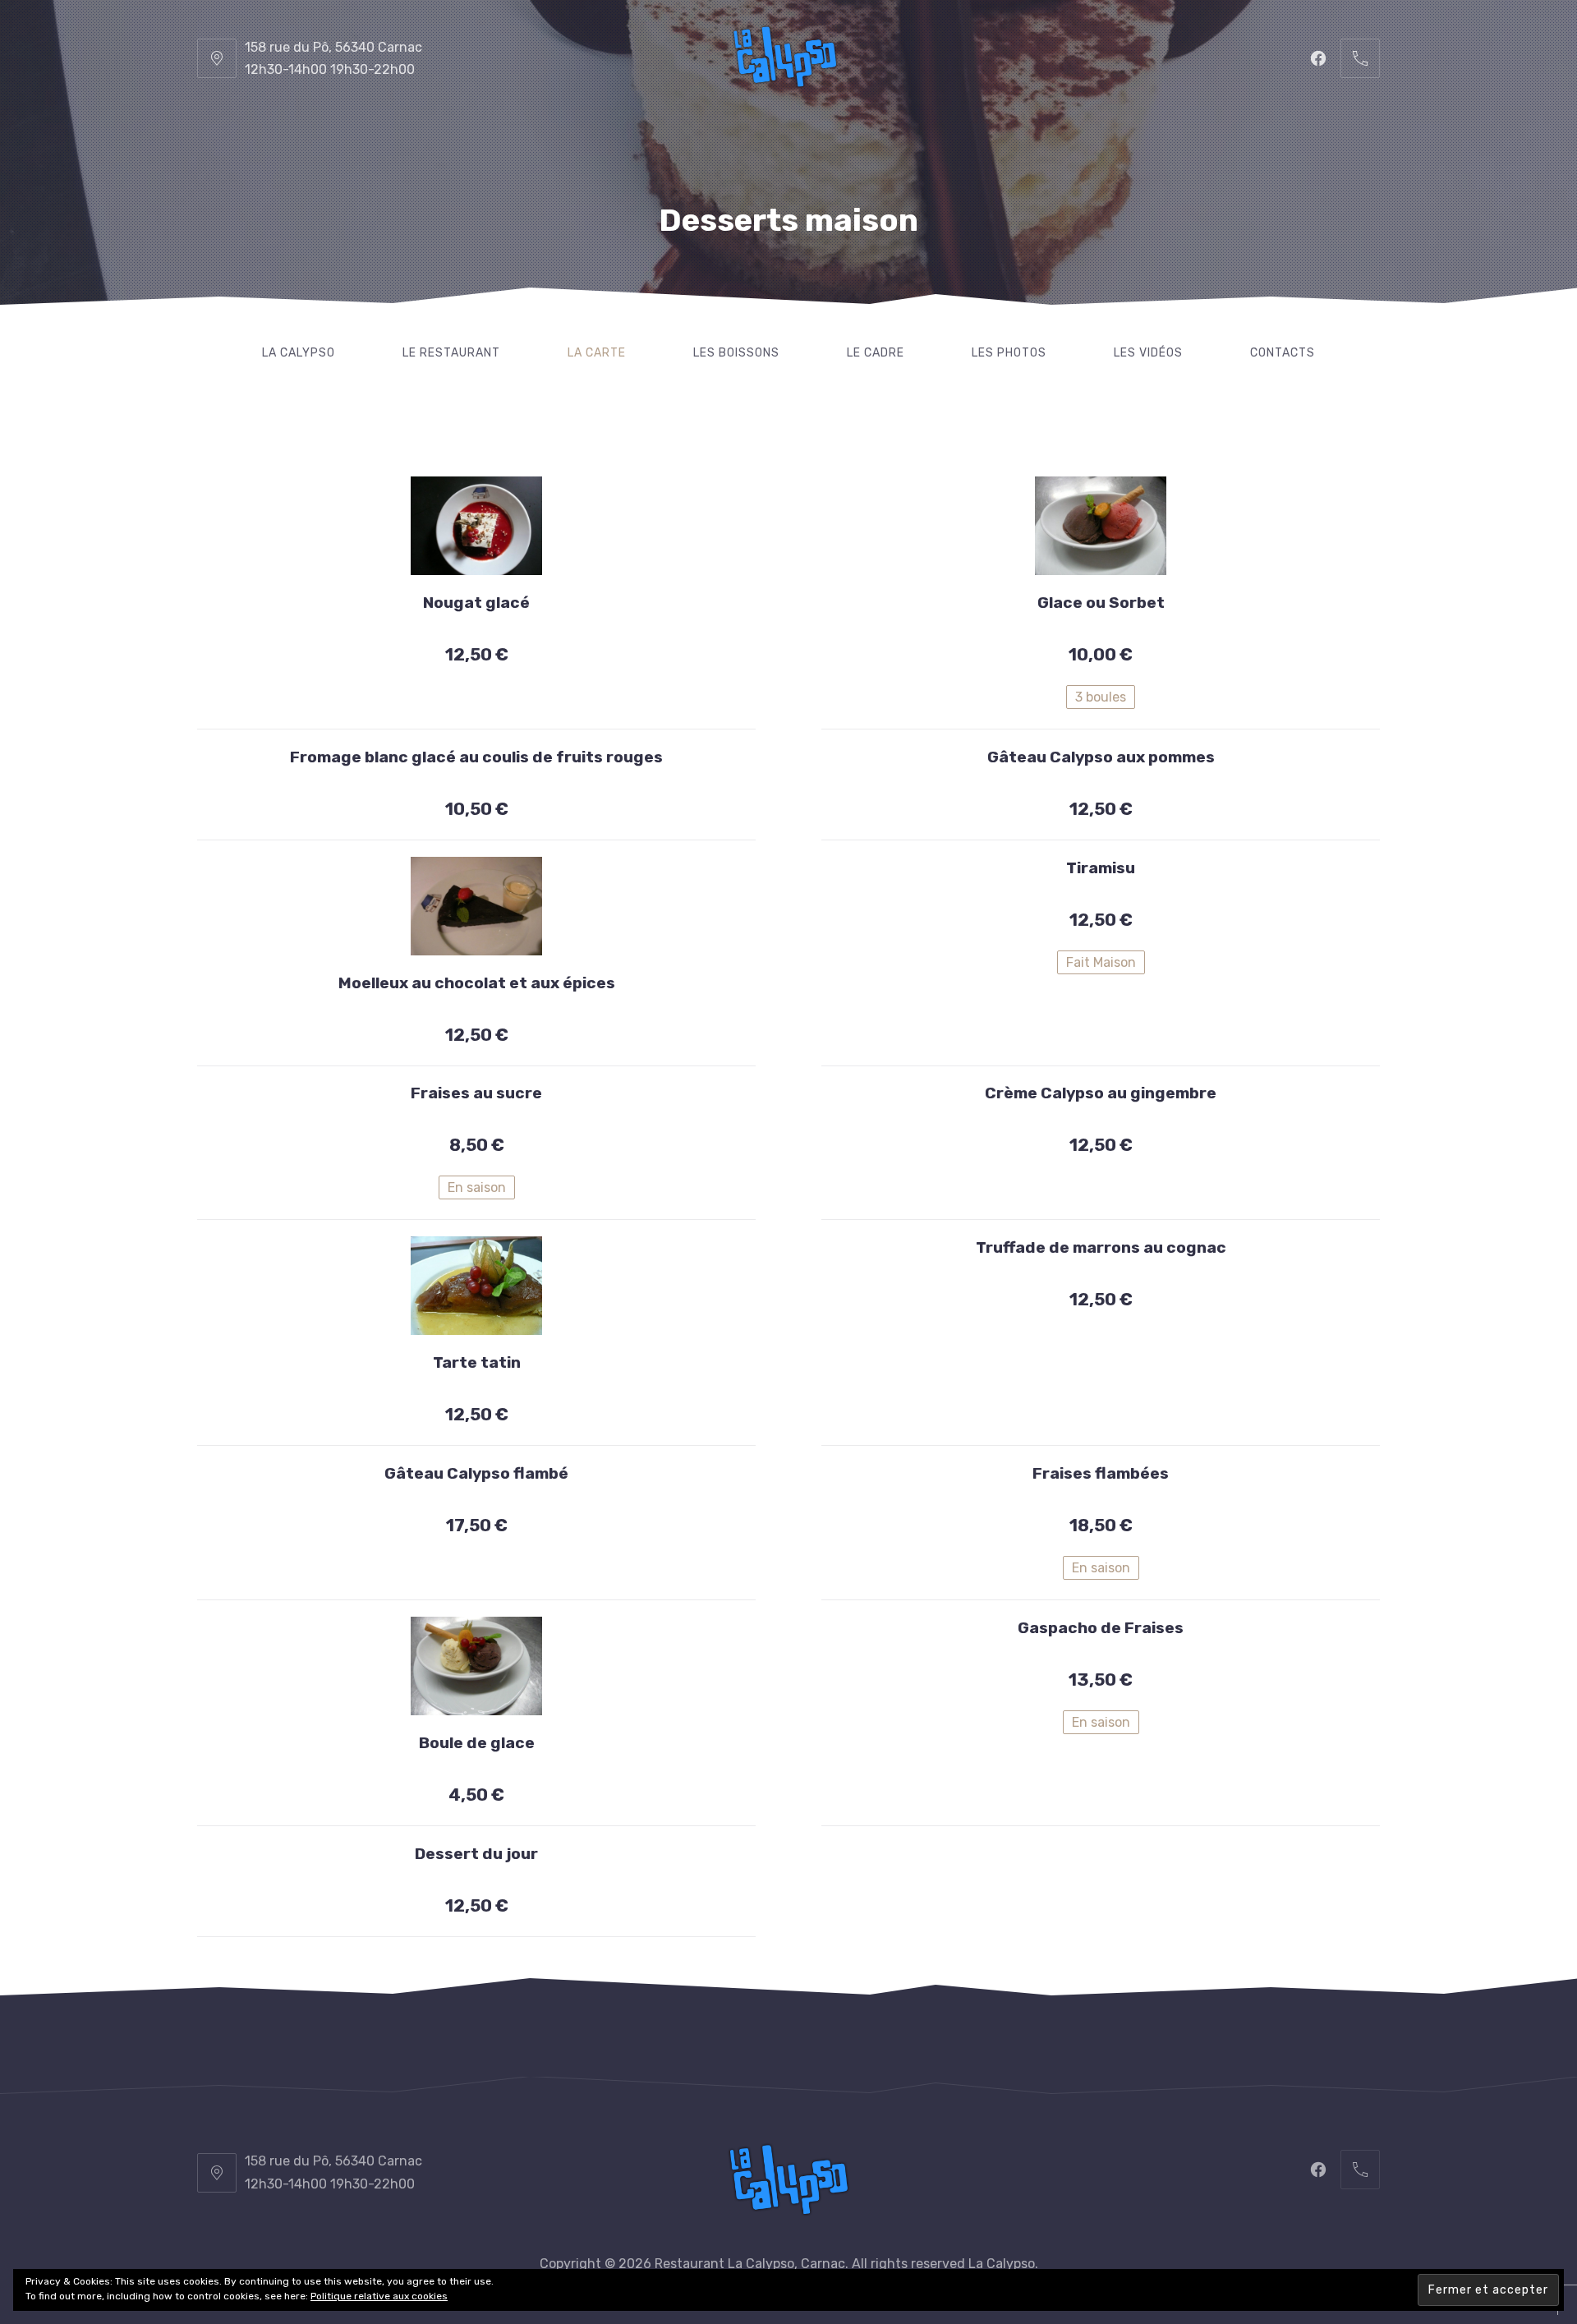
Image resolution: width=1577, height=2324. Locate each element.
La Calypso (299, 353)
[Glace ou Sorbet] (1101, 526)
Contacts (1283, 353)
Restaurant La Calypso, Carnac (750, 2264)
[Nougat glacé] (476, 526)
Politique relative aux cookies (379, 2296)
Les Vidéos (1148, 353)
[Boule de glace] (476, 1666)
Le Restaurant (451, 353)
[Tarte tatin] (476, 1286)
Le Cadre (876, 353)
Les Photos (1009, 353)
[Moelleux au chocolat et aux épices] (476, 906)
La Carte (597, 353)
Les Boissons (736, 353)
